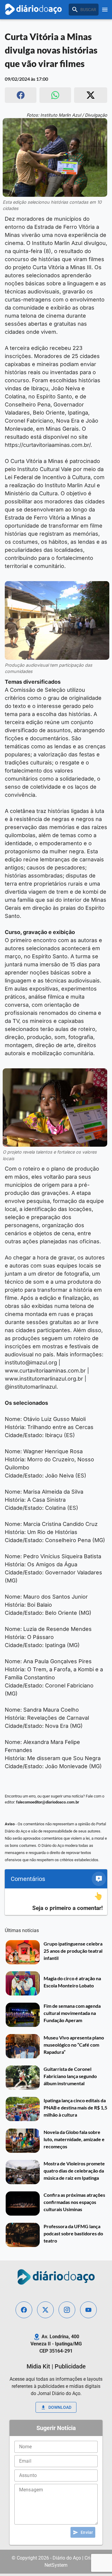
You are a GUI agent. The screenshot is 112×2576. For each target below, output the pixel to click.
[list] (56, 1902)
